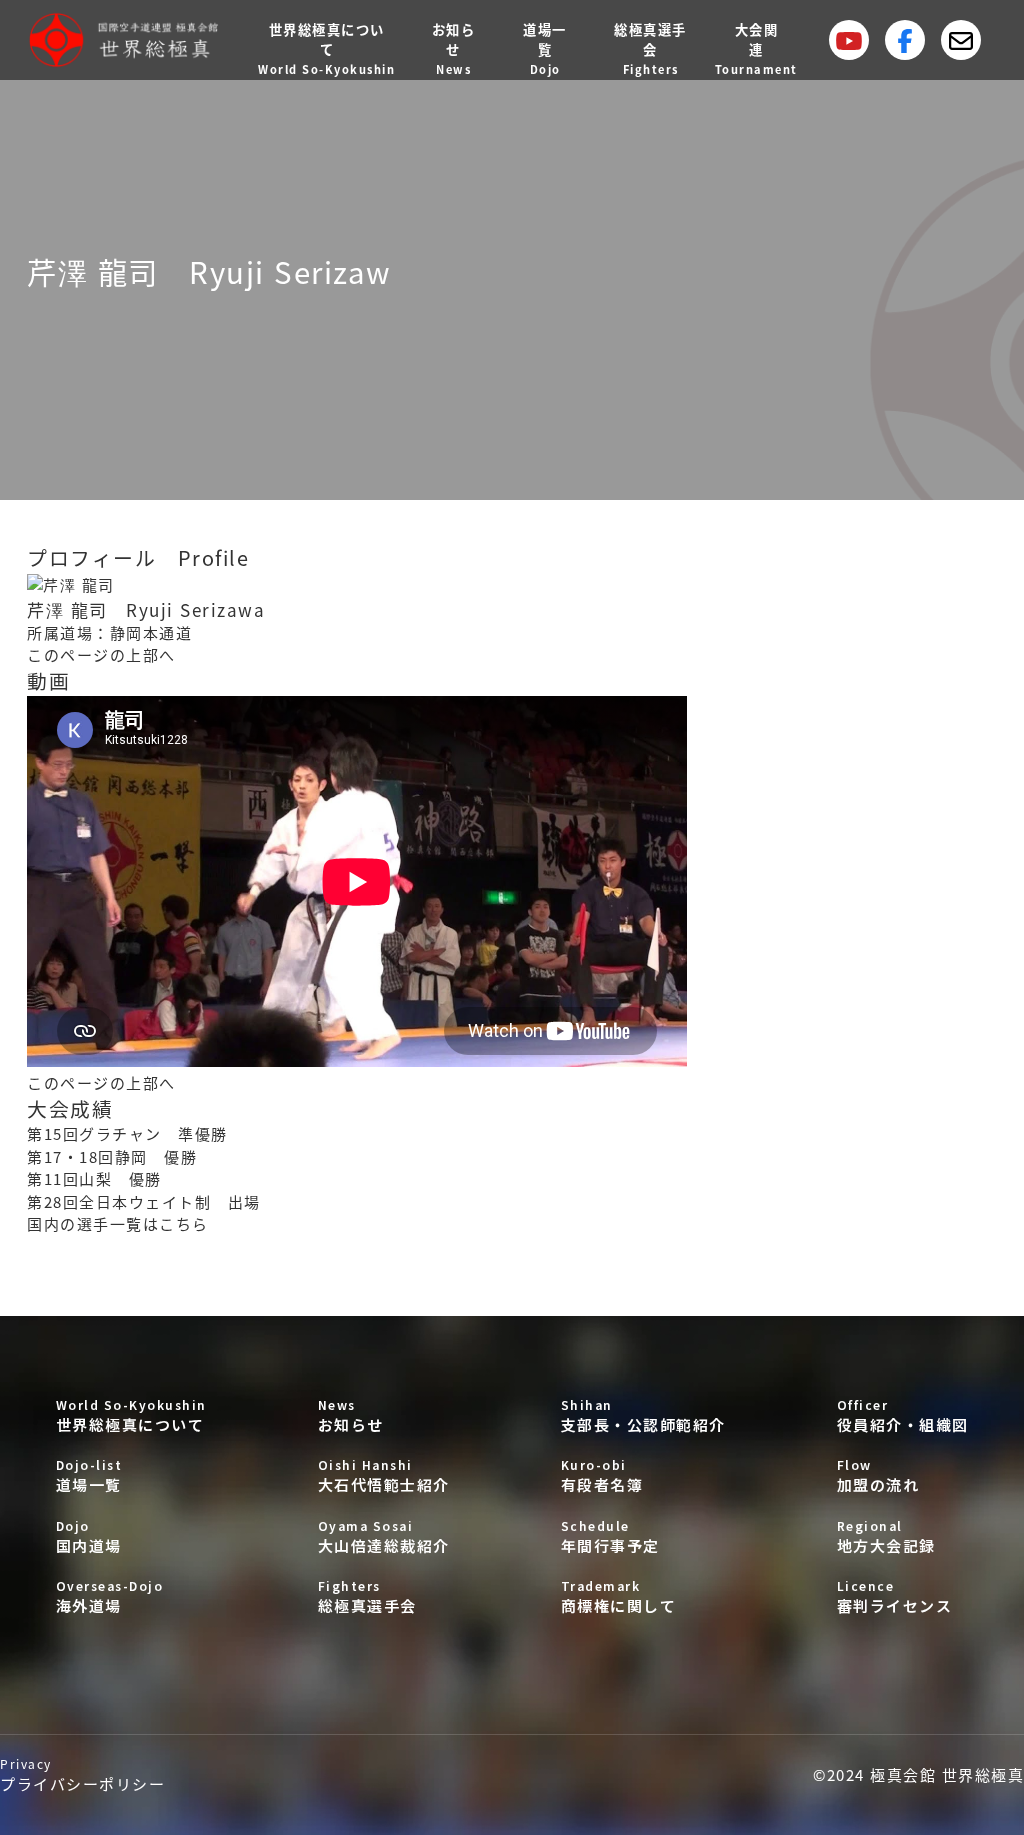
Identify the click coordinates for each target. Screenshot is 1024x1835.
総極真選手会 (367, 1596)
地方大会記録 (886, 1536)
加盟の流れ (878, 1475)
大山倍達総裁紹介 (384, 1536)
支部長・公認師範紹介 (643, 1415)
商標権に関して (619, 1596)
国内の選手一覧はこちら (118, 1223)
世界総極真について (131, 1415)
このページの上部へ (101, 654)
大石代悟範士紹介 (384, 1475)
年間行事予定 (610, 1536)
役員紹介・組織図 (903, 1415)
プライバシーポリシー (82, 1774)
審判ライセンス (895, 1596)
